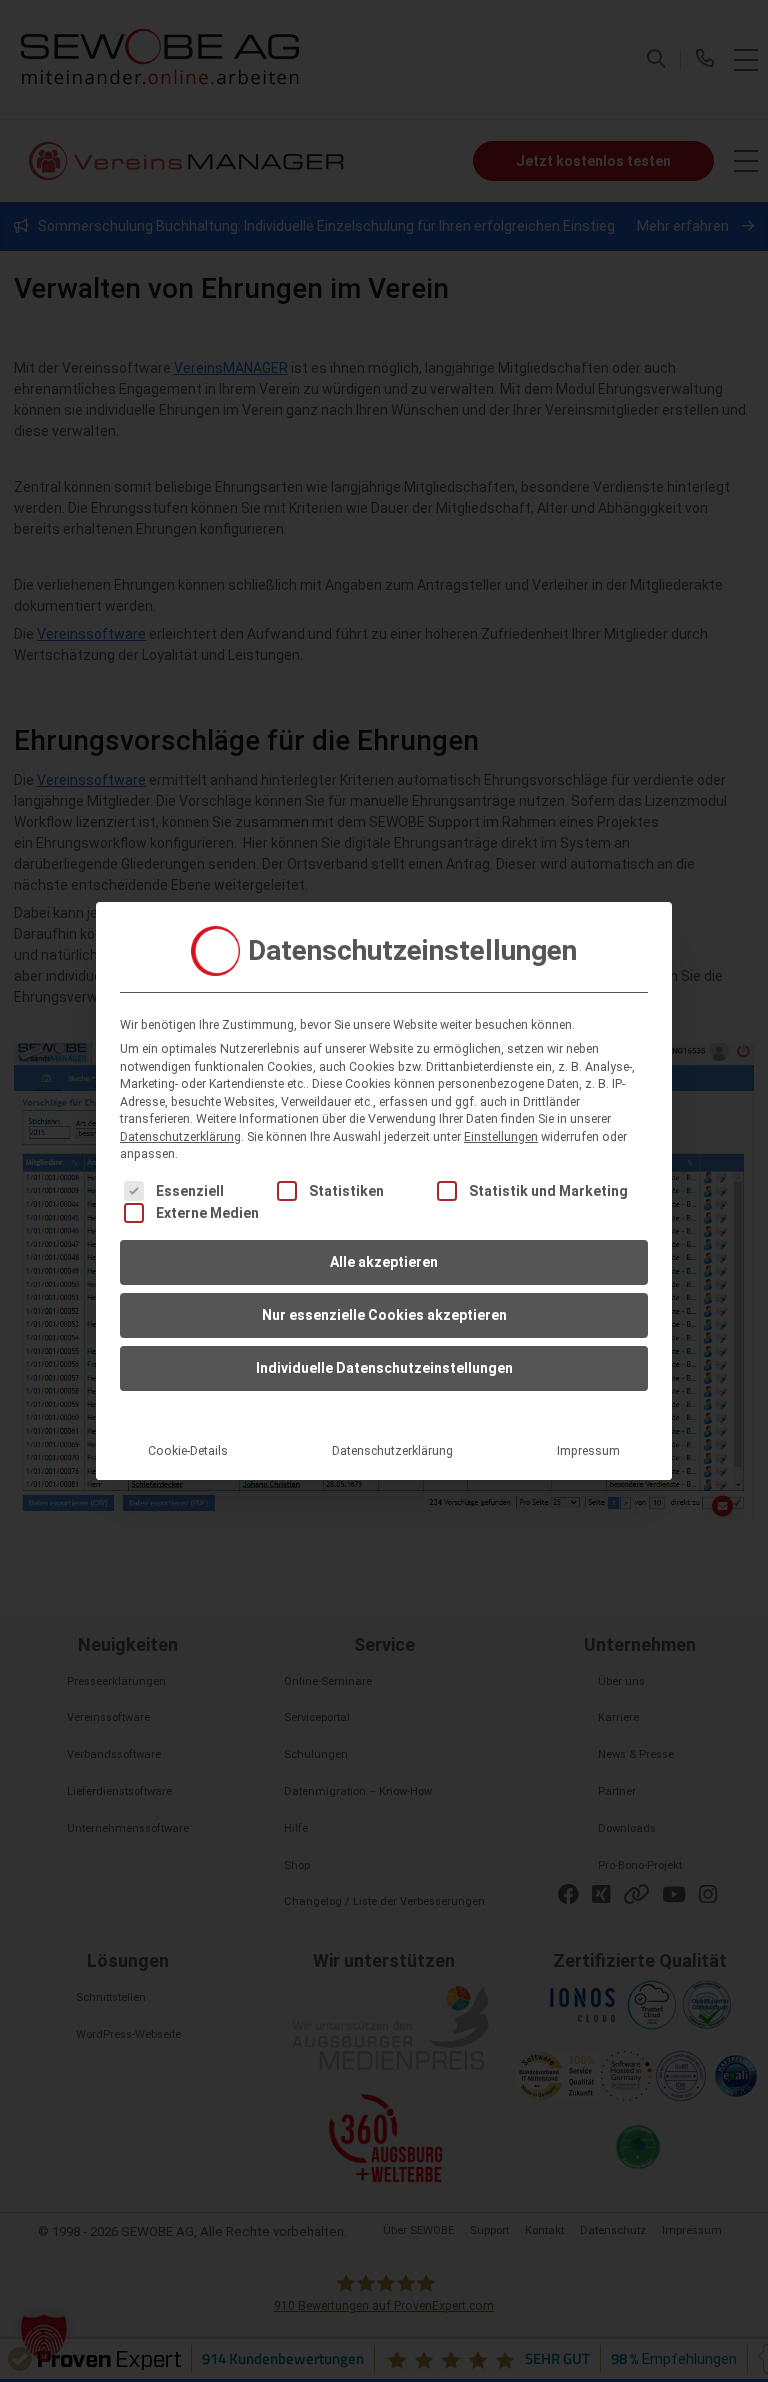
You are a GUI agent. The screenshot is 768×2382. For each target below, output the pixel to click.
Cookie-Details (188, 1451)
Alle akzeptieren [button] (384, 1262)
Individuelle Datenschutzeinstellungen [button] (384, 1368)
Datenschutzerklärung (180, 1137)
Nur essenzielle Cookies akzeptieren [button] (384, 1315)
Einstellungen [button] (501, 1137)
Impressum (588, 1451)
